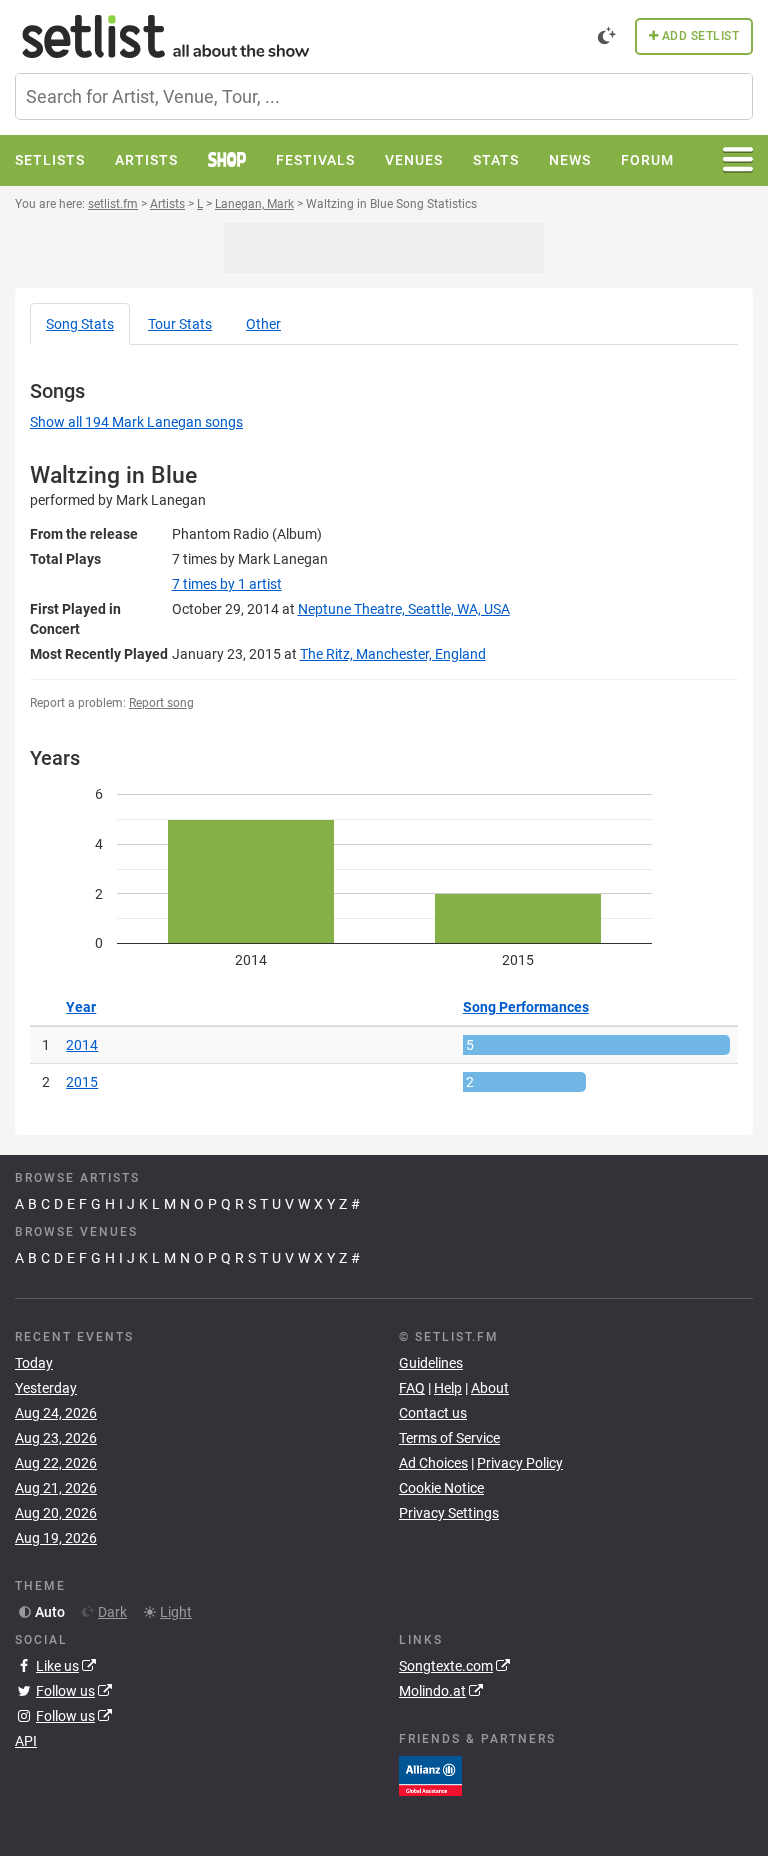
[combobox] (384, 96)
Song (80, 324)
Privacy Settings (449, 1513)
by (227, 584)
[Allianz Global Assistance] (430, 1774)
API (26, 1741)
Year (81, 1007)
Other (263, 324)
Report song (161, 703)
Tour (180, 324)
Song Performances (526, 1007)
